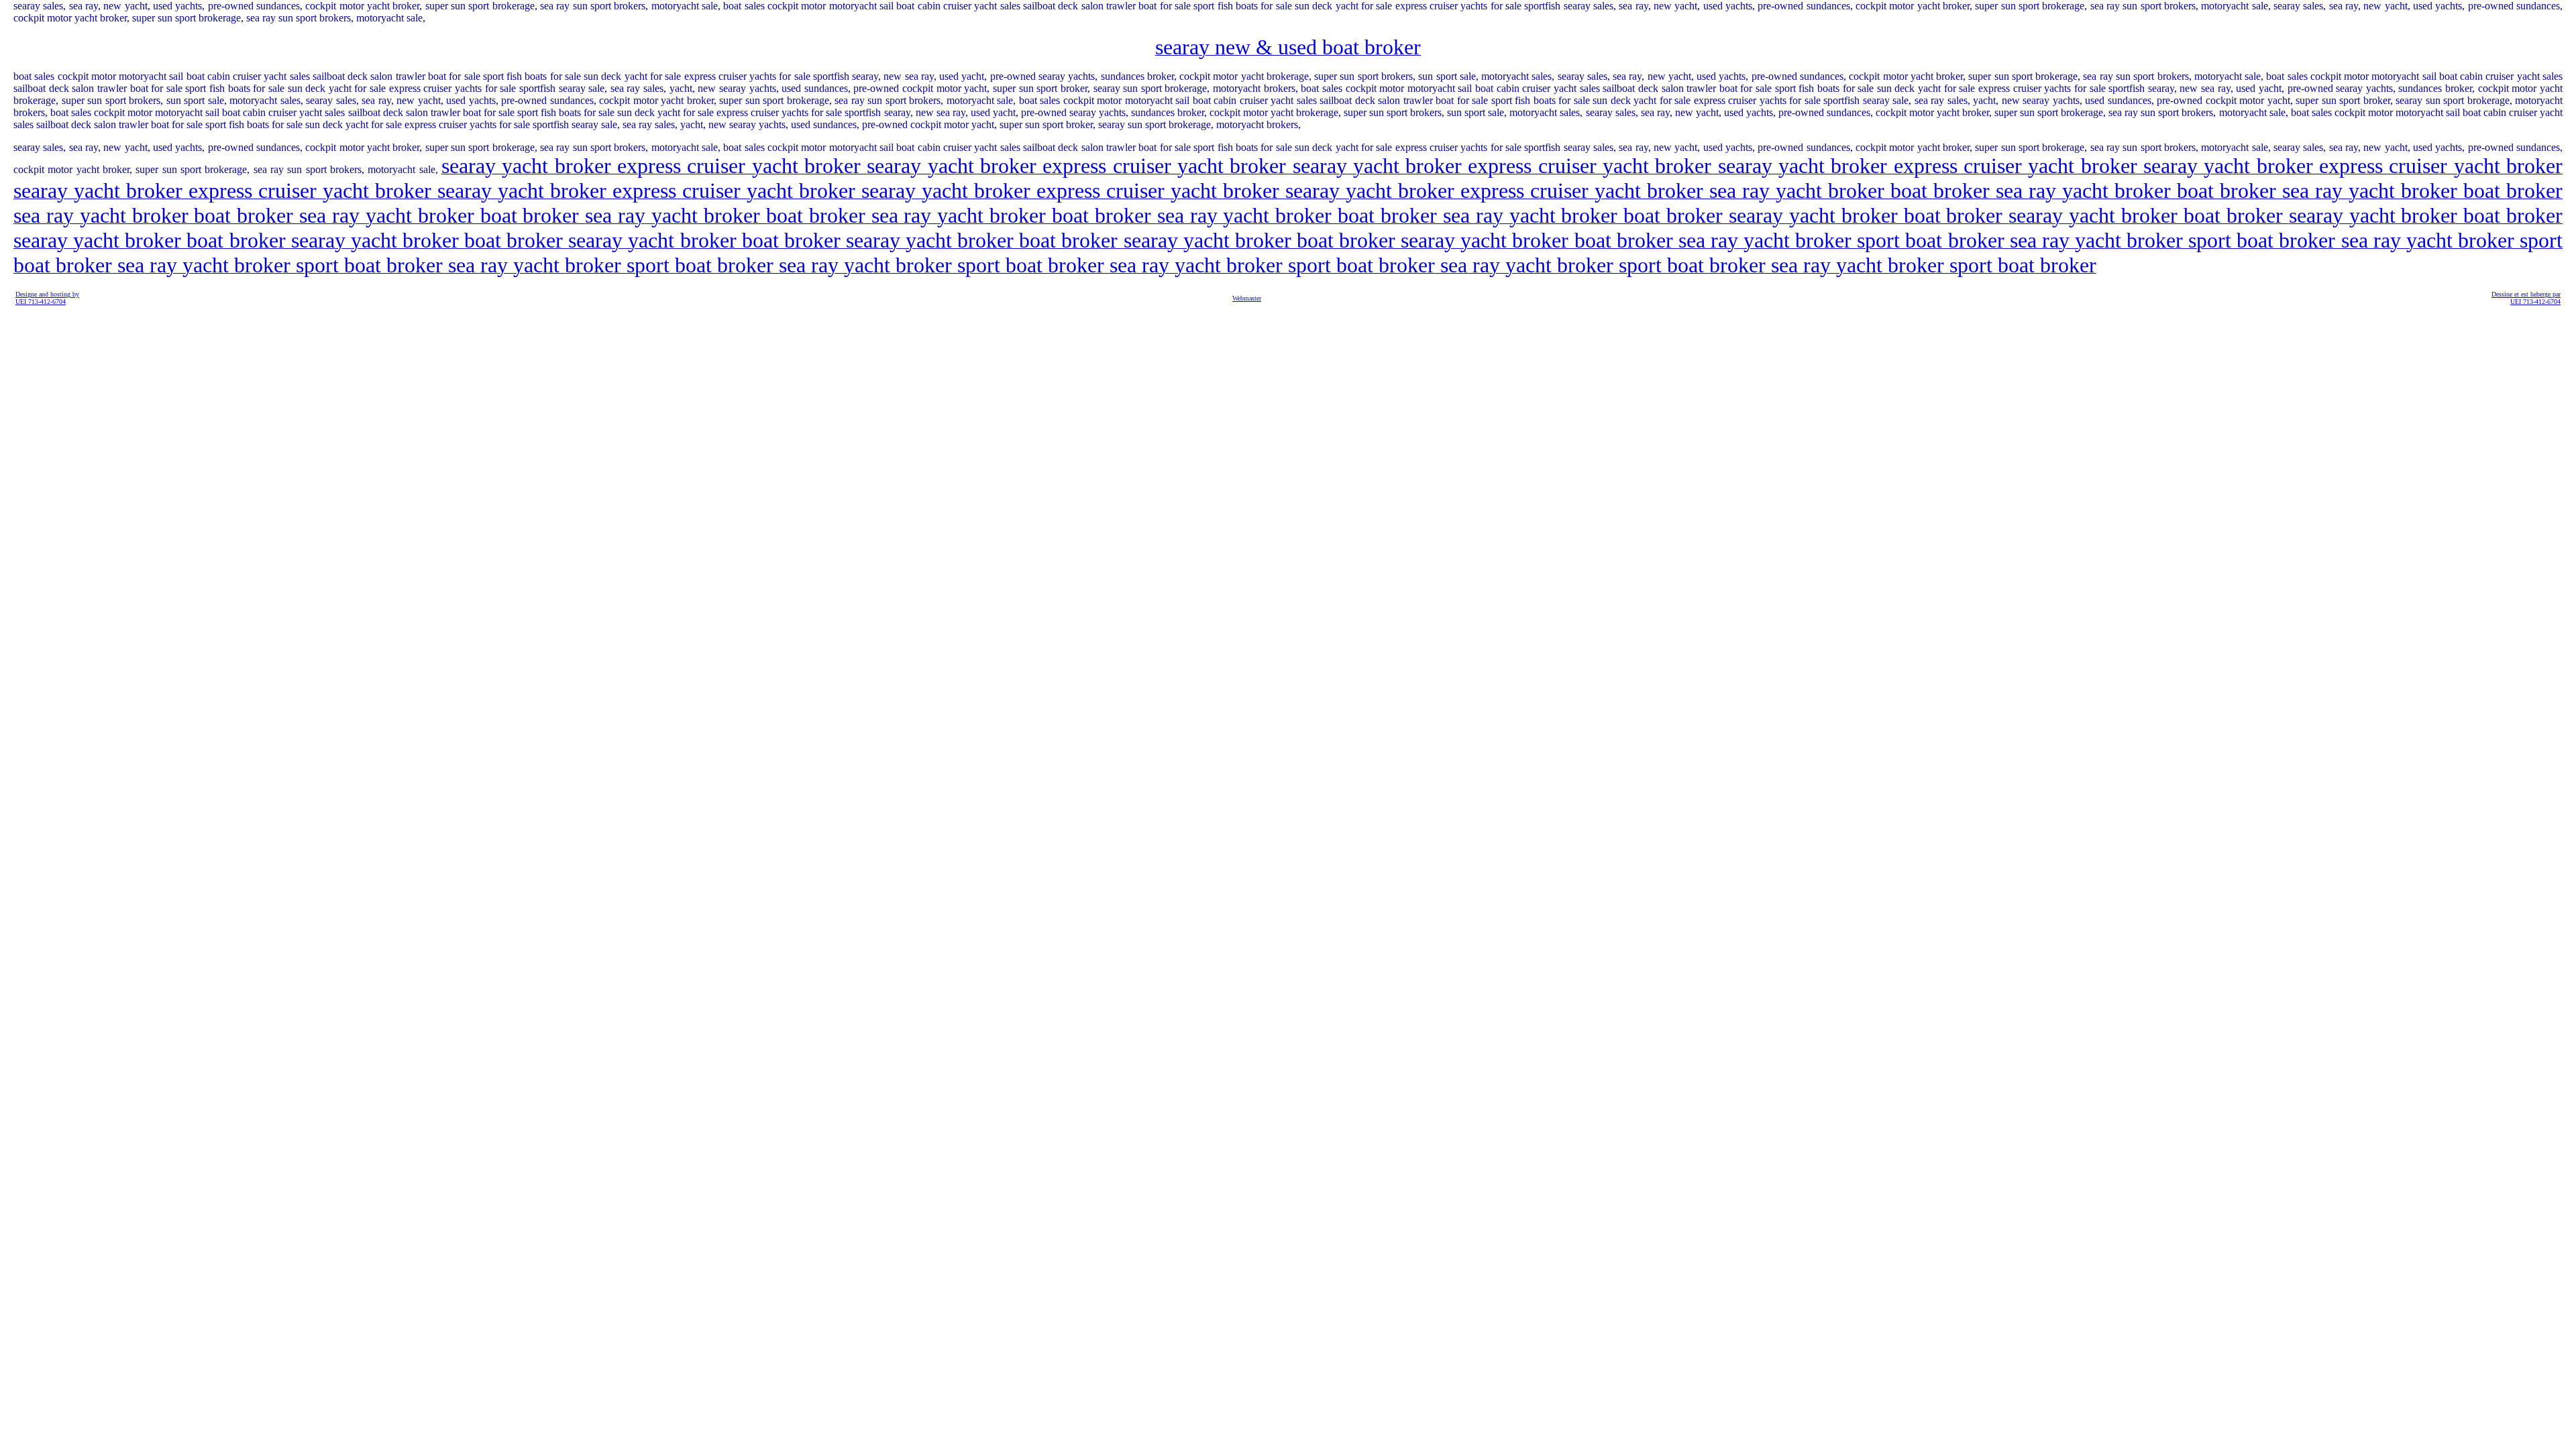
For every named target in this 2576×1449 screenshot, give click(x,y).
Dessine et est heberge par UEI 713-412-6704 (2526, 298)
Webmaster (1247, 298)
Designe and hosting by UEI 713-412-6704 (47, 298)
